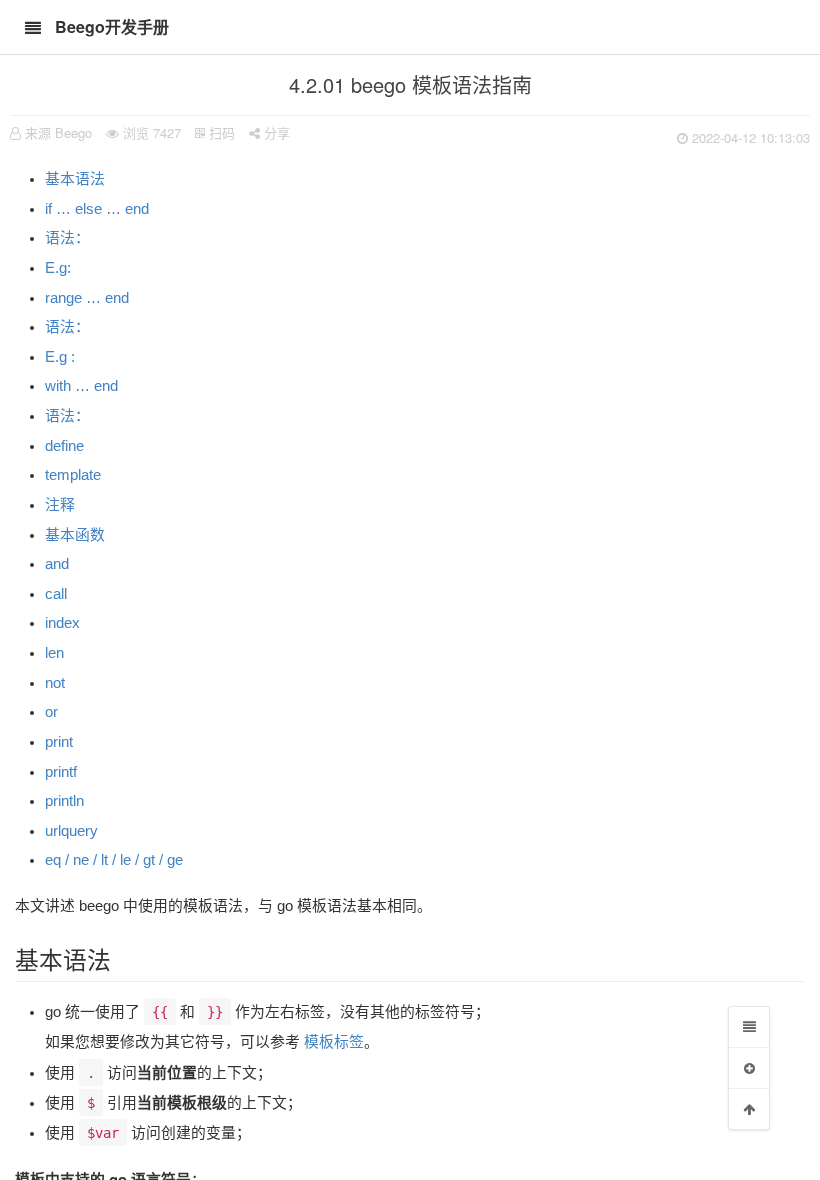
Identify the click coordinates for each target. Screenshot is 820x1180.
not (55, 683)
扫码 (220, 132)
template (73, 475)
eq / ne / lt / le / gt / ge (114, 860)
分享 (275, 132)
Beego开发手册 (112, 26)
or (51, 712)
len (54, 653)
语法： (67, 238)
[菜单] (749, 1027)
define (64, 446)
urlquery (71, 831)
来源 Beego (58, 132)
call (56, 594)
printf (61, 772)
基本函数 (75, 535)
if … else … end (97, 209)
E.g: (58, 268)
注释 (60, 505)
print (59, 742)
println (64, 801)
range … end (87, 298)
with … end (81, 386)
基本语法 (75, 179)
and (57, 564)
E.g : (60, 357)
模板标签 (334, 1042)
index (62, 623)
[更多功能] (749, 1068)
